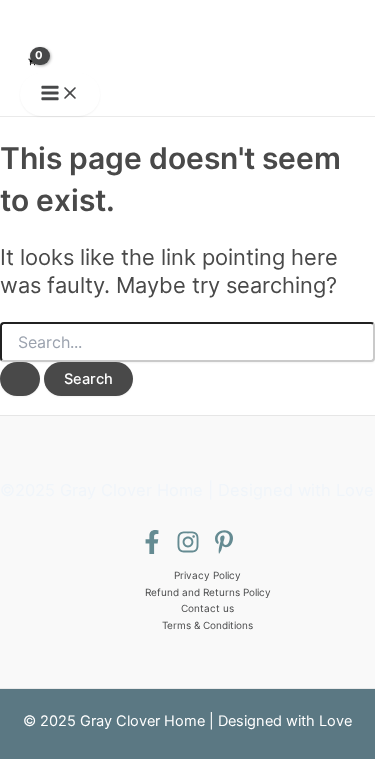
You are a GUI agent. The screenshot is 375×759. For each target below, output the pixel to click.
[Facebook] (152, 549)
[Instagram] (188, 549)
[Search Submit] (20, 379)
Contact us (207, 608)
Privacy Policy (207, 575)
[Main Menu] (60, 94)
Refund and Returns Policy (208, 592)
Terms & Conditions (207, 625)
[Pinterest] (224, 549)
